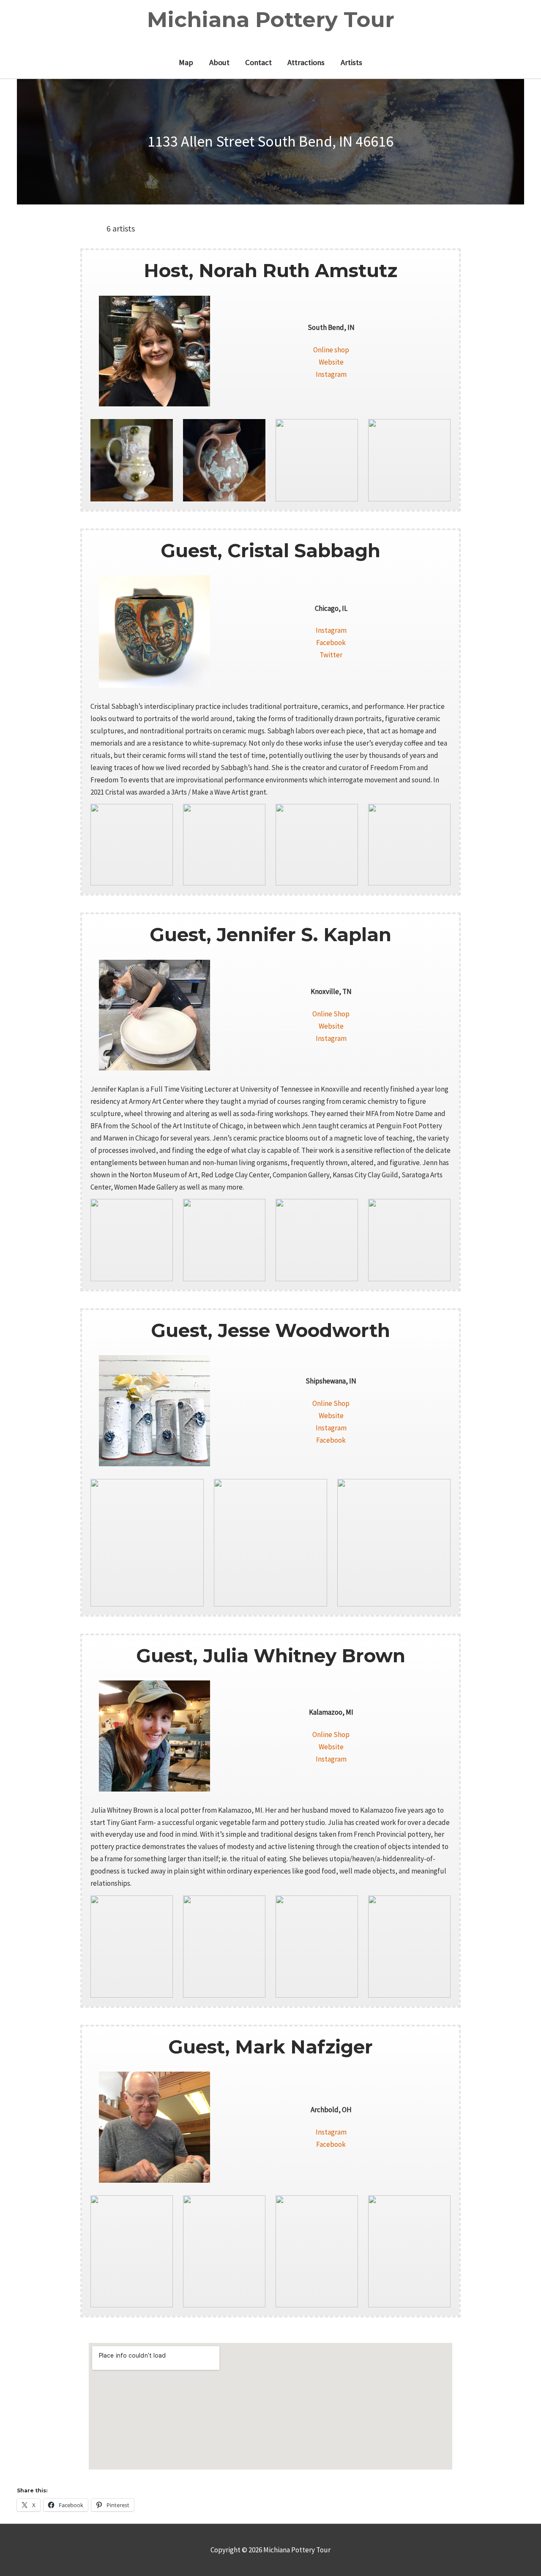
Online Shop (331, 1014)
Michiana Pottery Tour (271, 20)
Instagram (331, 374)
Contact (258, 62)
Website (331, 362)
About (219, 62)
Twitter (331, 655)
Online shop (331, 350)
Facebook (331, 643)
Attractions (306, 62)
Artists (351, 62)
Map (186, 62)
